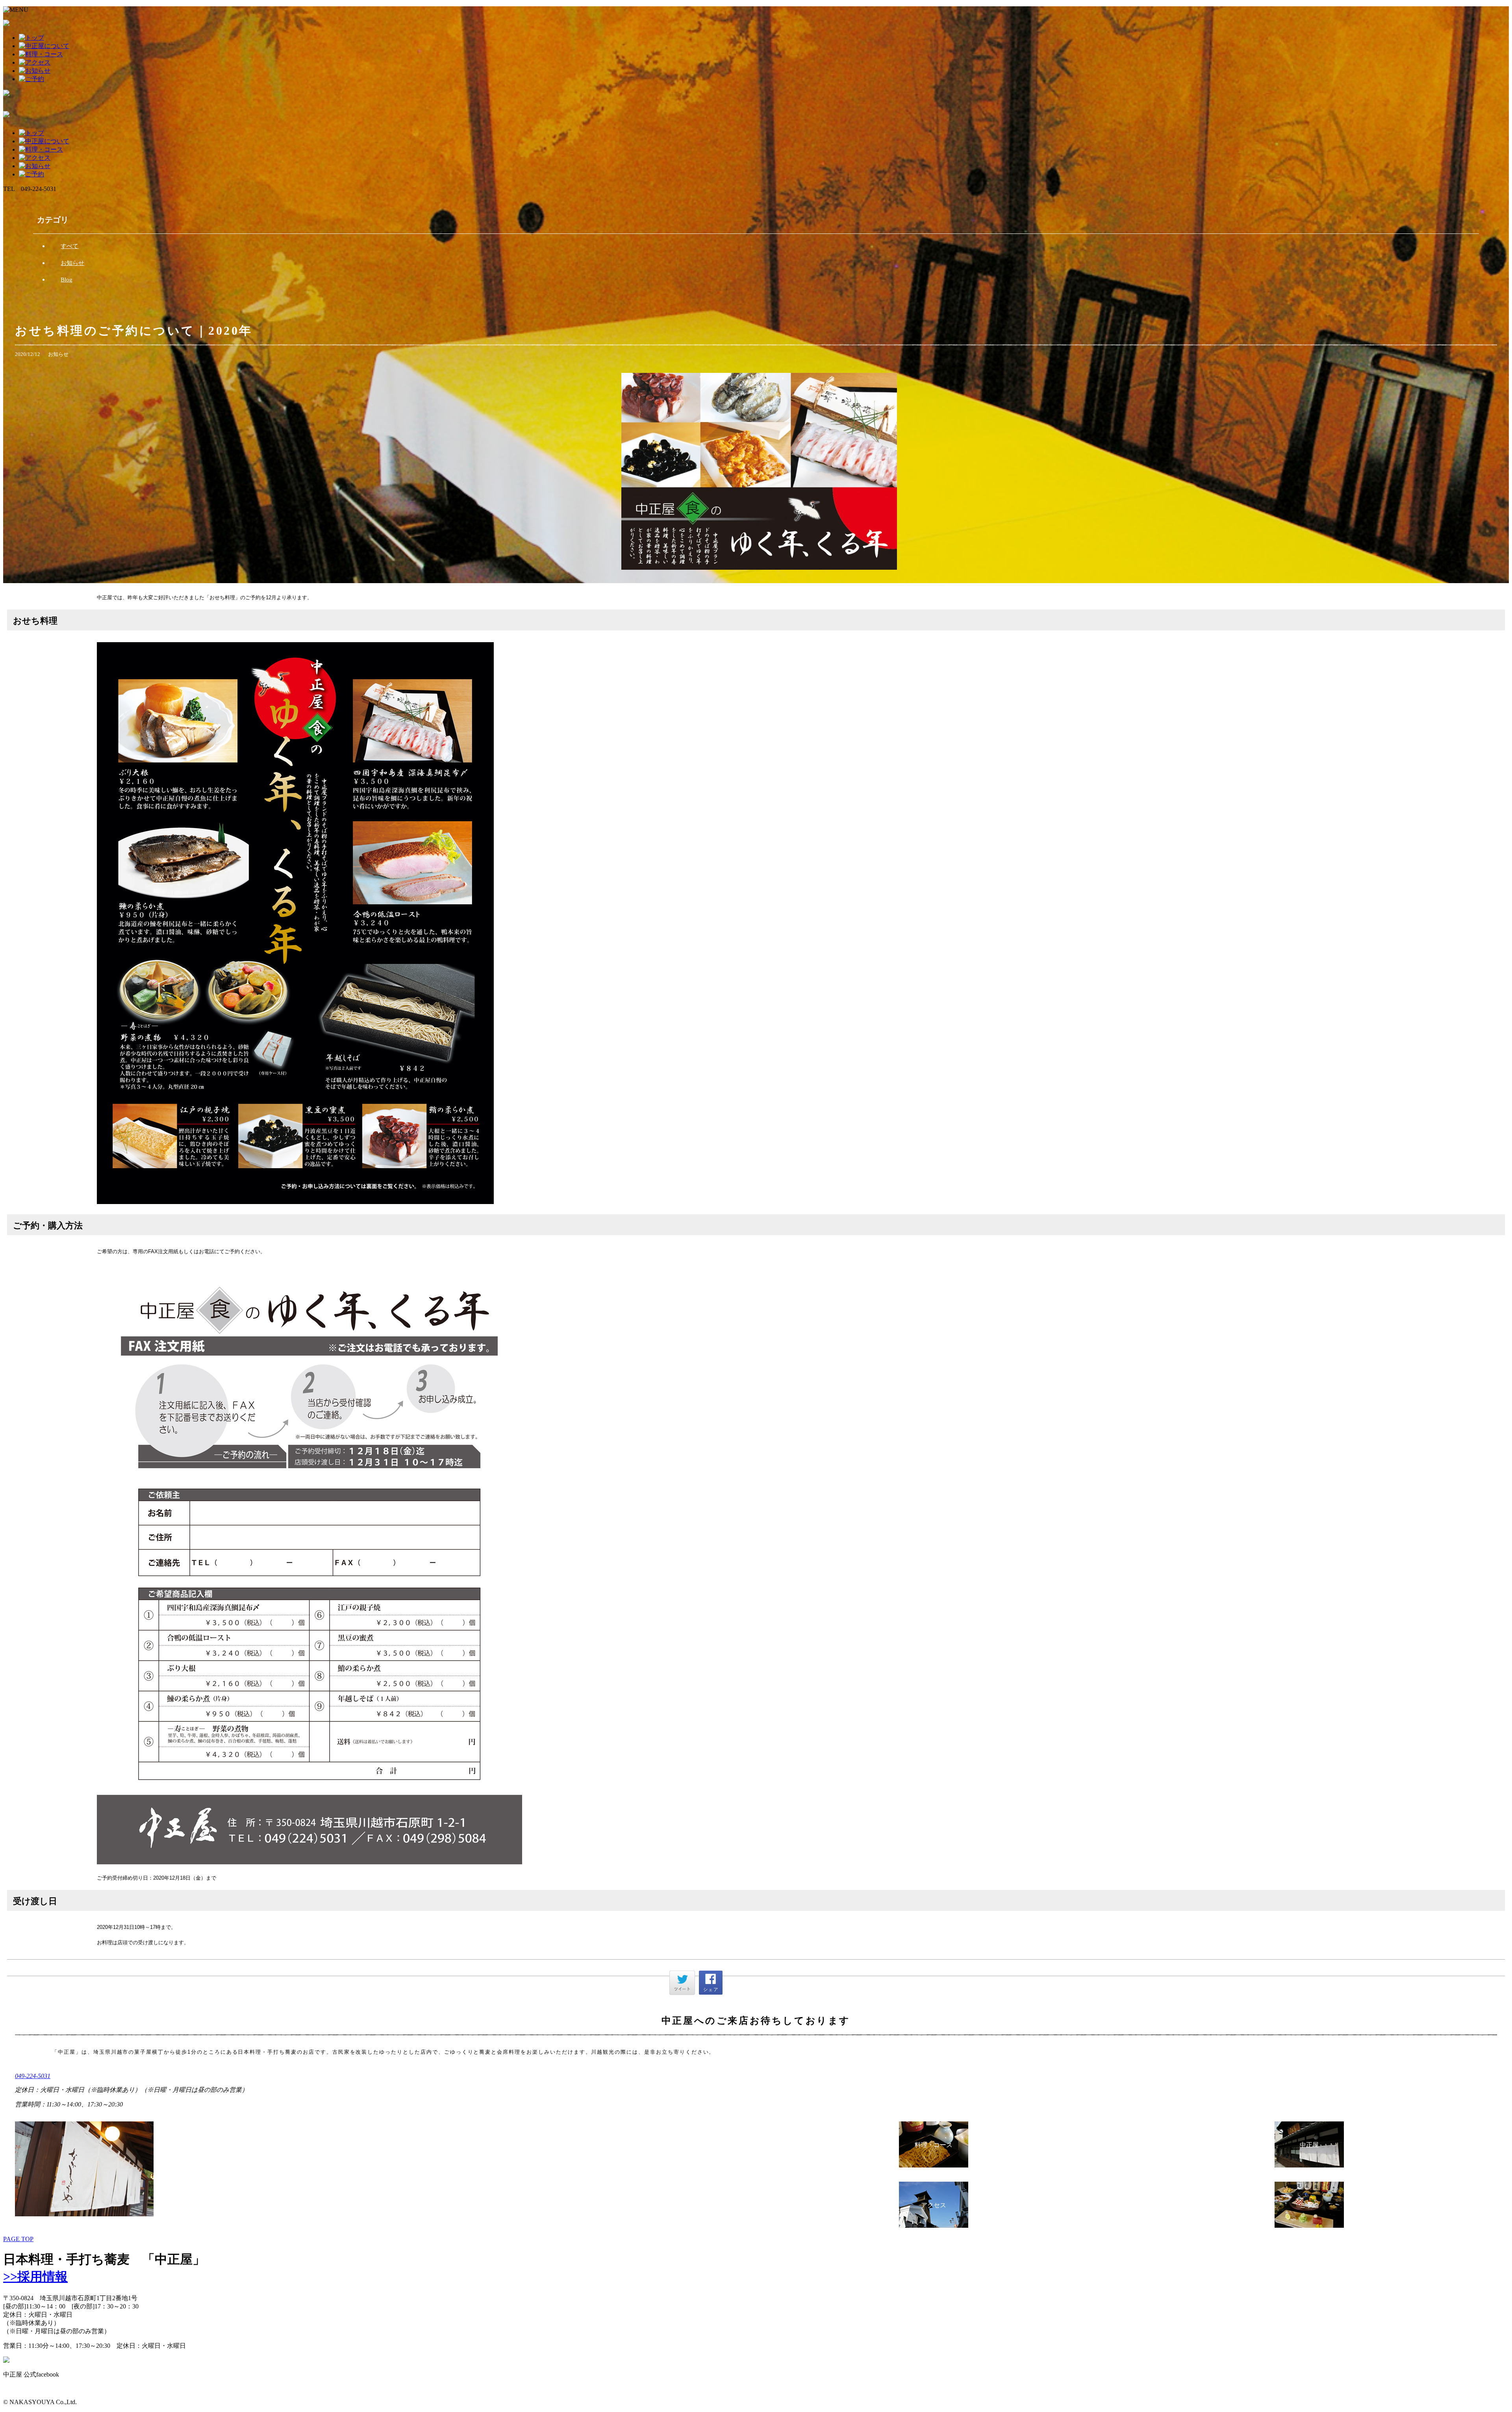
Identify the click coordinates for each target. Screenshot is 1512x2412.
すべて (69, 246)
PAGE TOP (18, 2239)
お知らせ (72, 263)
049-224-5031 (33, 2076)
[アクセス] (934, 2226)
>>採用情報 (35, 2277)
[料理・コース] (934, 2165)
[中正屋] (1309, 2165)
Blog (67, 280)
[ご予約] (1309, 2226)
